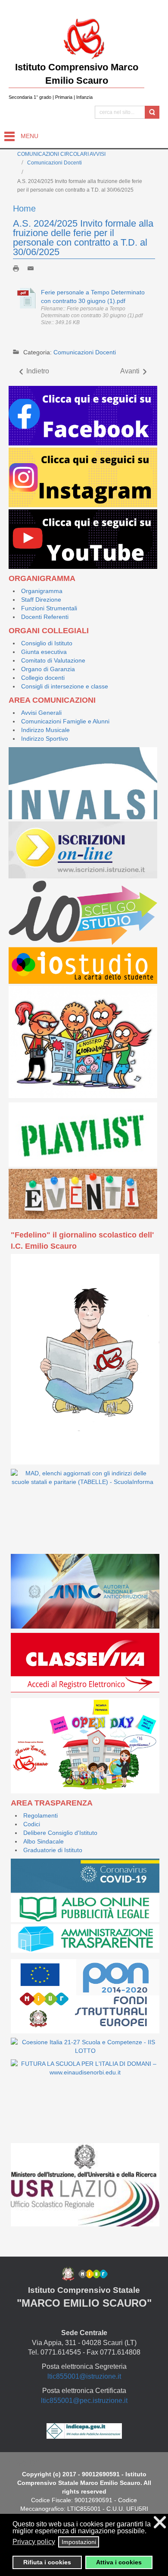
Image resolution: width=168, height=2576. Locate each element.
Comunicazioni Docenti (54, 163)
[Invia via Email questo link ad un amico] (33, 268)
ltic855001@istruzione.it (84, 2376)
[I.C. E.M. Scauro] (84, 38)
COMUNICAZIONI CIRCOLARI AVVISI (61, 154)
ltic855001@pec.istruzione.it (84, 2401)
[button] (151, 2532)
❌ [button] (160, 2522)
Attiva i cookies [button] (119, 2562)
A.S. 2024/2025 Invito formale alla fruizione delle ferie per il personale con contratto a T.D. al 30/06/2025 (83, 238)
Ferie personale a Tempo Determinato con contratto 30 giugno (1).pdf (93, 297)
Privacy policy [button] (34, 2542)
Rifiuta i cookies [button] (47, 2562)
